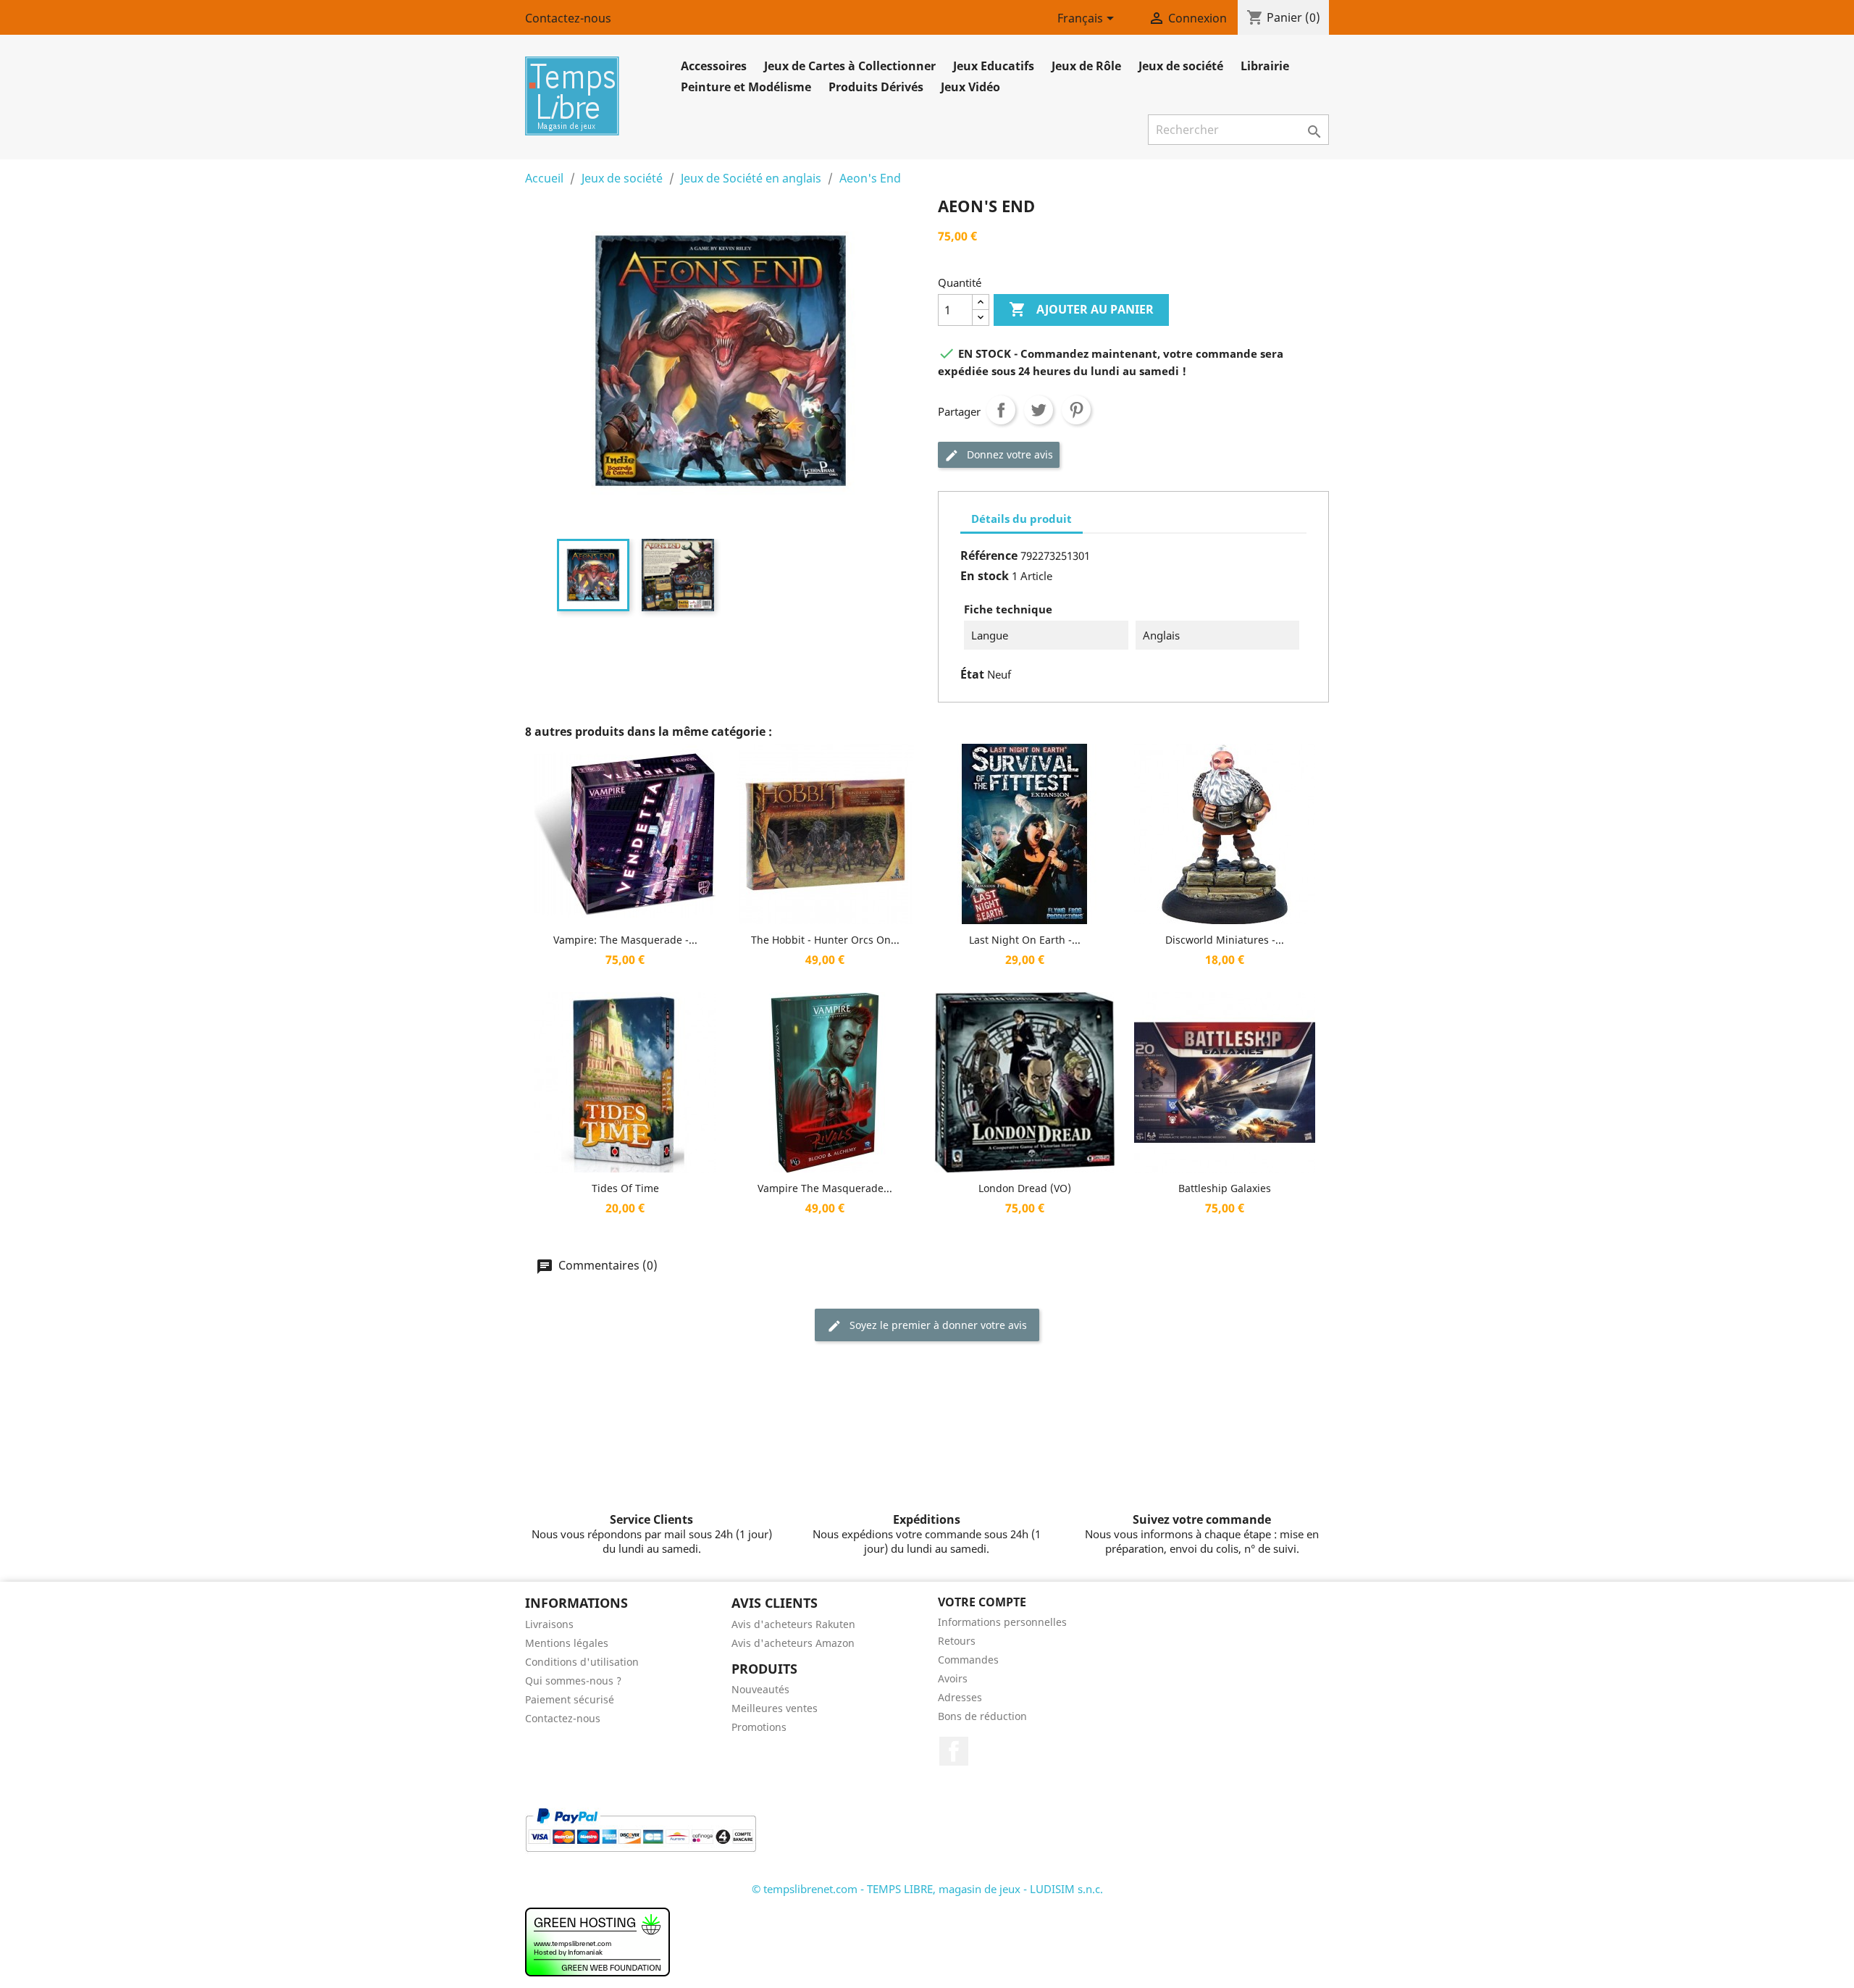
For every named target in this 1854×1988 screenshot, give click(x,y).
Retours (957, 1641)
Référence (989, 555)
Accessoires (714, 66)
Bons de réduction (982, 1716)
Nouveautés (760, 1689)
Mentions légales (567, 1643)
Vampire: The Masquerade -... (625, 940)
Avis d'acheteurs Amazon (793, 1643)
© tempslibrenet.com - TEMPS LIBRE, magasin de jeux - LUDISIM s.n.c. (927, 1889)
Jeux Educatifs (994, 66)
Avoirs (953, 1678)
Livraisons (549, 1624)
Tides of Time (625, 1188)
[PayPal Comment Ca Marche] (641, 1829)
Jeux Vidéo (970, 87)
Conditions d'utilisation (582, 1662)
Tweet (1039, 410)
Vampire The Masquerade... (825, 1188)
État (972, 674)
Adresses (960, 1697)
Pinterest (1076, 410)
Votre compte (982, 1602)
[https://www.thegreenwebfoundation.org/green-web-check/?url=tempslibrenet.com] (597, 1941)
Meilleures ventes (775, 1708)
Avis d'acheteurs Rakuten (793, 1624)
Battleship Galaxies (1225, 1188)
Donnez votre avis (1008, 454)
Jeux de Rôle (1086, 66)
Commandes (968, 1660)
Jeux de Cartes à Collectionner (850, 66)
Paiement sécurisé (570, 1699)
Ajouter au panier (1081, 309)
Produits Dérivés (876, 87)
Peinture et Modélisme (746, 87)
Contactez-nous (568, 18)
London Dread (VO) (1025, 1188)
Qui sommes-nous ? (573, 1681)
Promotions (759, 1727)
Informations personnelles (1002, 1622)
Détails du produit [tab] (1022, 519)
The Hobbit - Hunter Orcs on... (825, 940)
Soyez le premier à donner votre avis (937, 1325)
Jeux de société (1181, 66)
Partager (1001, 410)
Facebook (954, 1751)
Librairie (1265, 66)
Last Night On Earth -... (1025, 940)
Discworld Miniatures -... (1225, 940)
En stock (985, 576)
